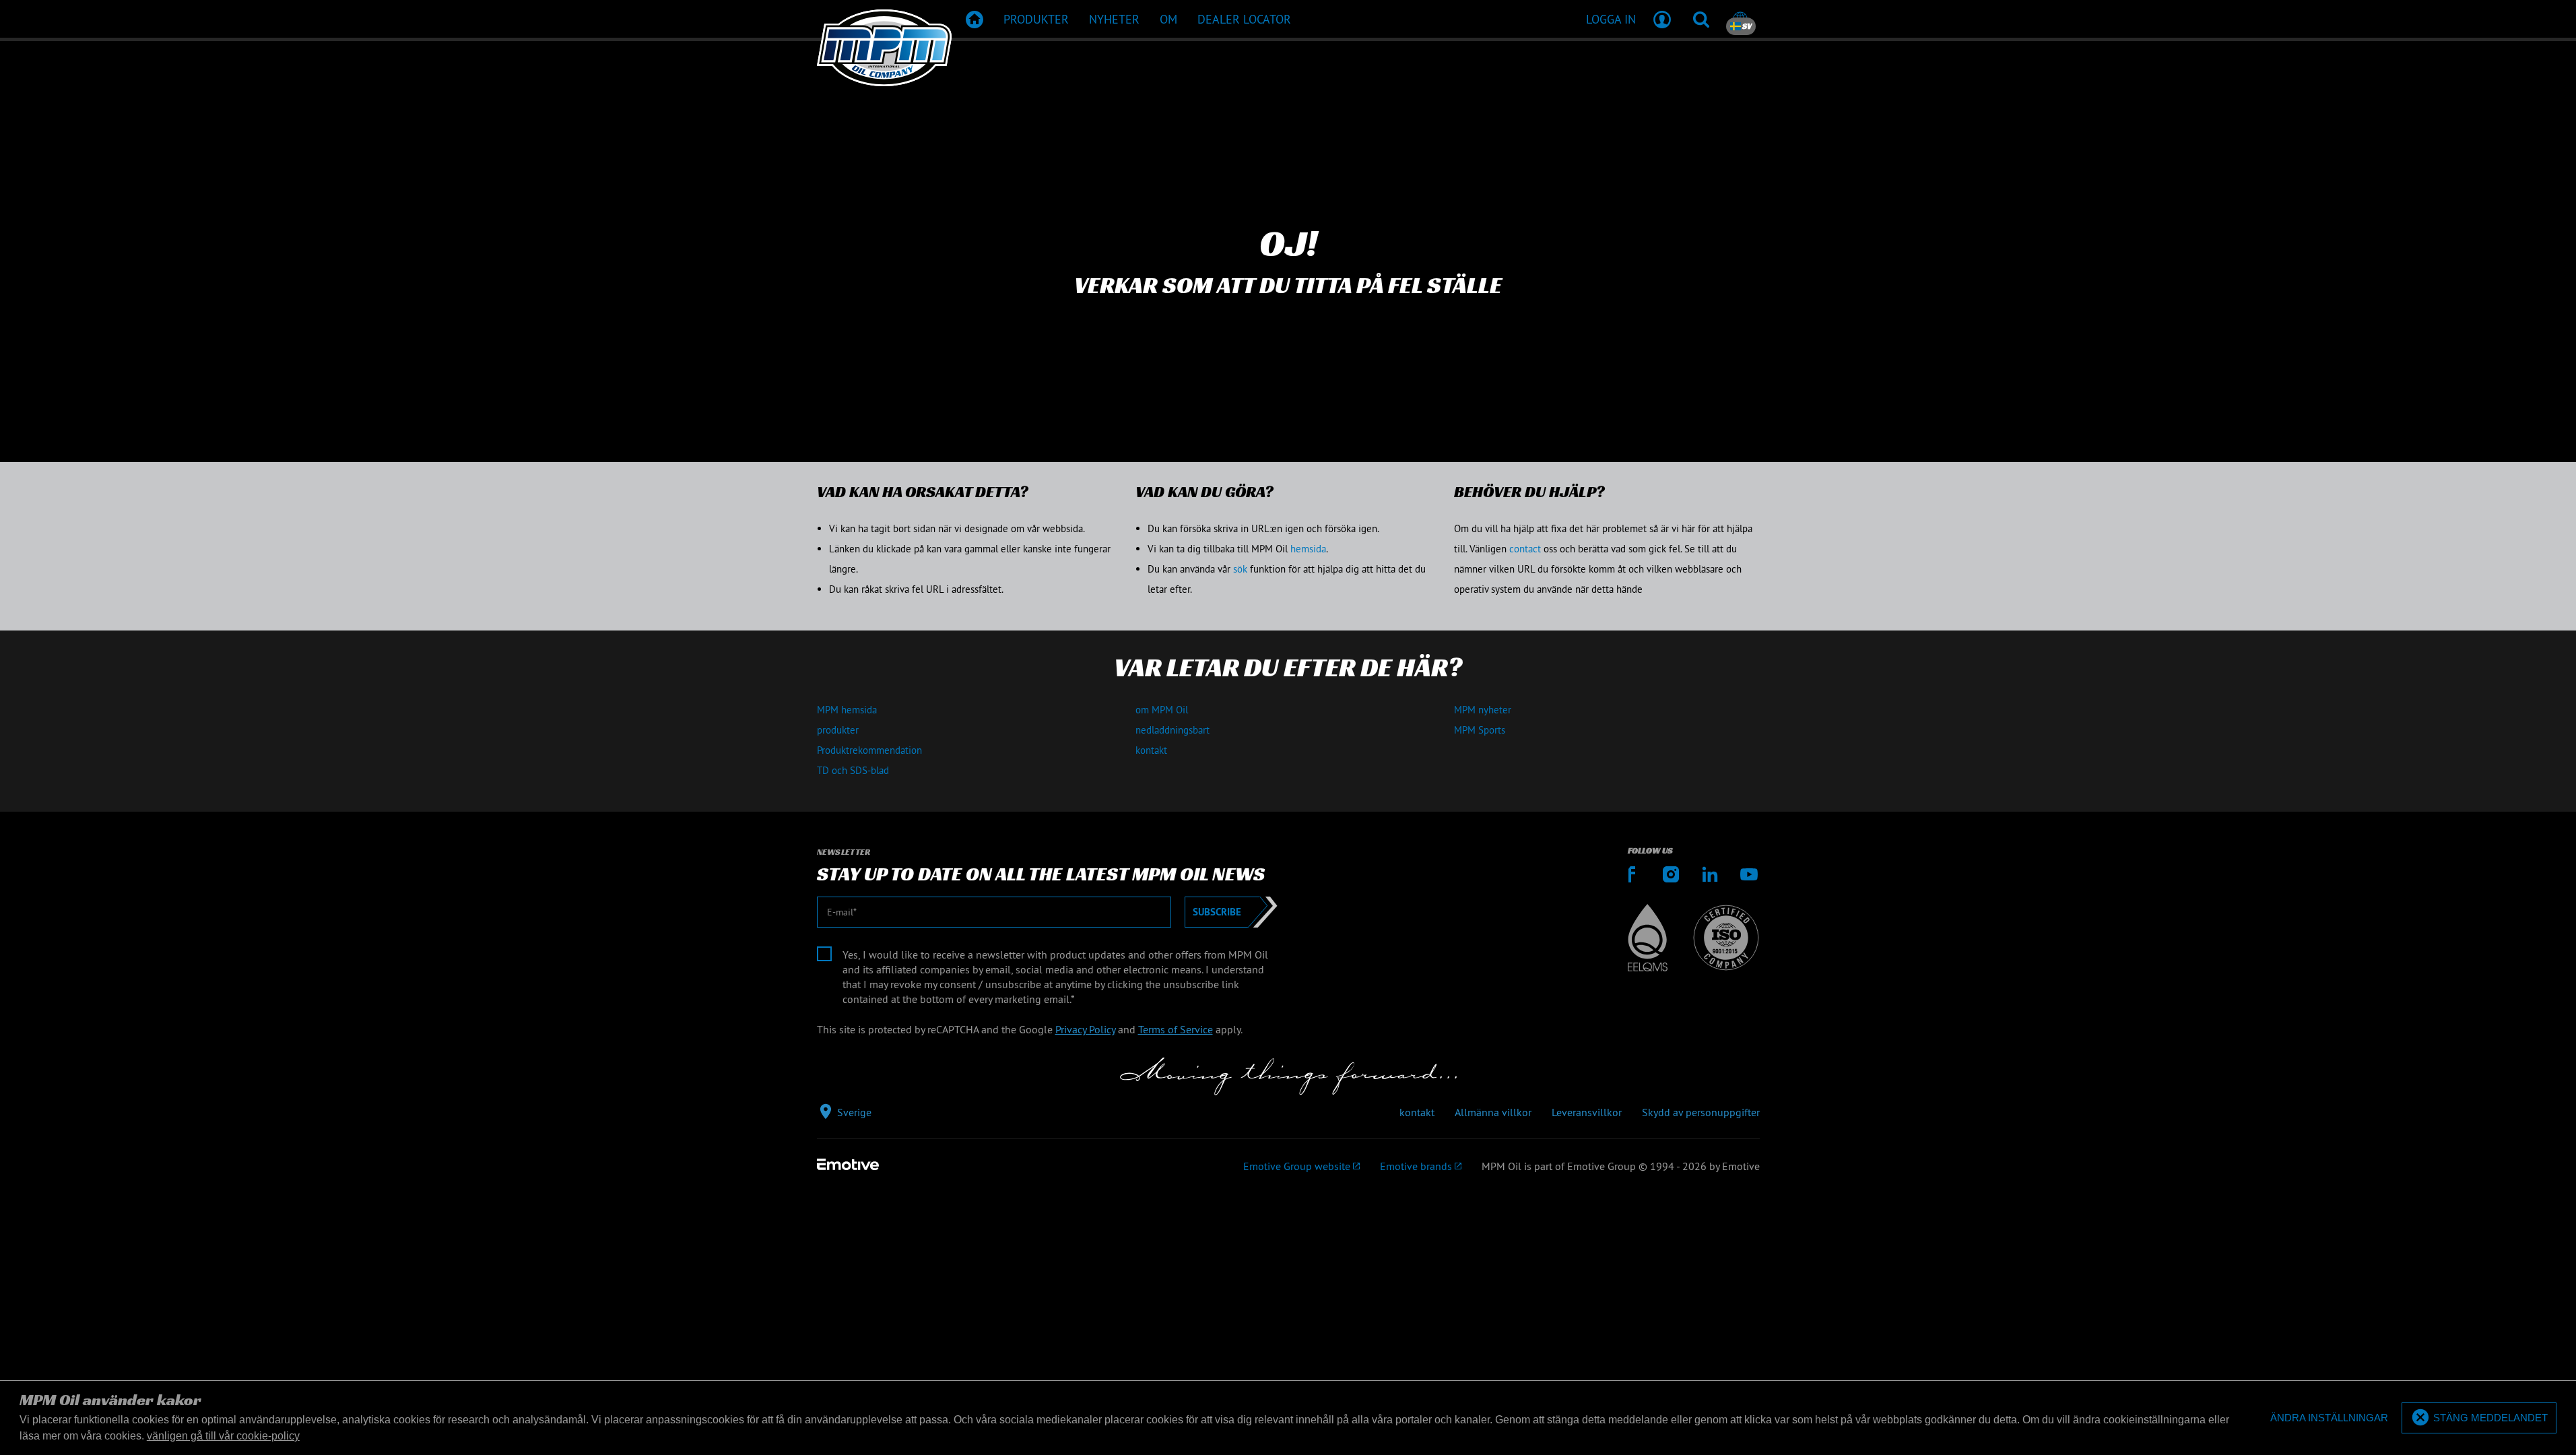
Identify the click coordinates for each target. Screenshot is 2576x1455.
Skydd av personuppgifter (1701, 1112)
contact (1525, 549)
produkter (838, 730)
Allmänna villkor (1493, 1112)
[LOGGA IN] (1662, 19)
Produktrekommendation (869, 750)
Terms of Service (1176, 1029)
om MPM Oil (1162, 710)
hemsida (1308, 549)
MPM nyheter (1483, 710)
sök (1240, 569)
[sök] (1701, 19)
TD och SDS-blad (853, 770)
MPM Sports (1480, 730)
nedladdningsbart (1173, 730)
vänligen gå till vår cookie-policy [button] (223, 1436)
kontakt (1151, 750)
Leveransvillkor (1587, 1112)
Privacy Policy (1085, 1029)
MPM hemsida (847, 710)
